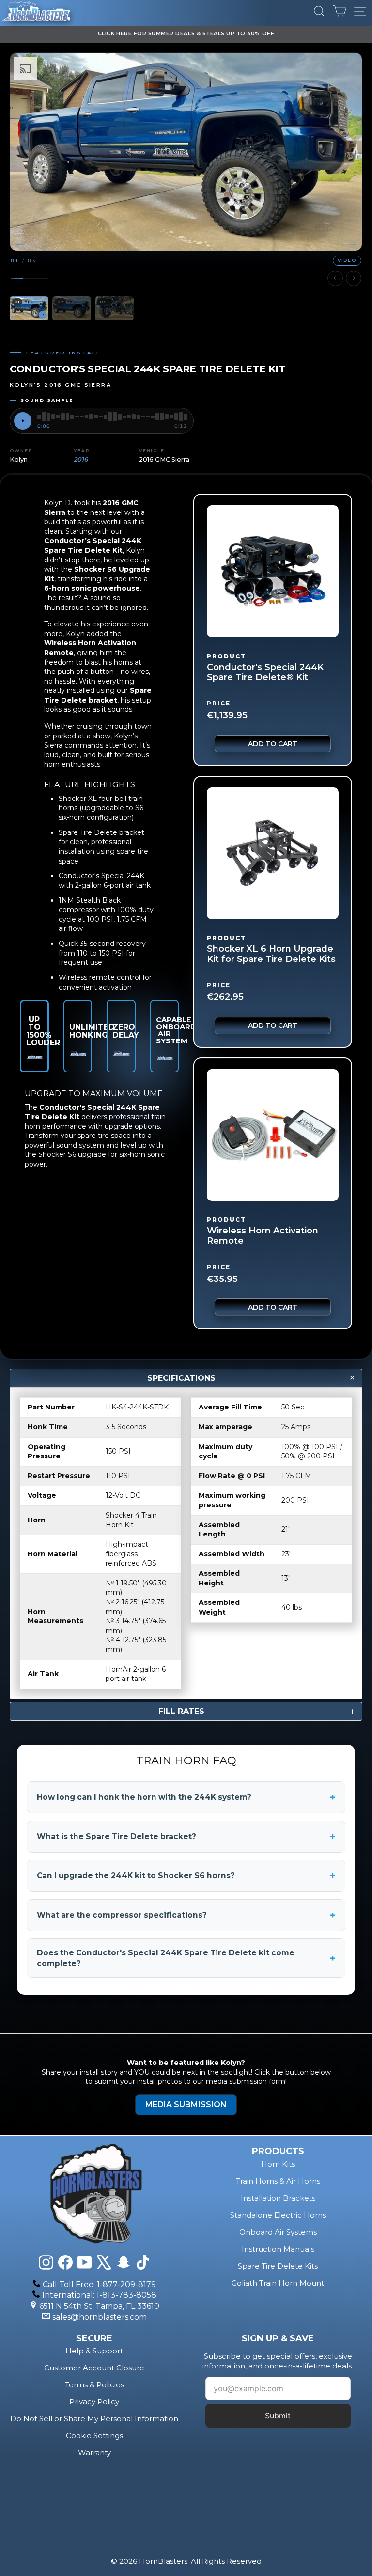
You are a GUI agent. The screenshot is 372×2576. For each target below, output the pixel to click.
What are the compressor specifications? (186, 1915)
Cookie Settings (94, 2436)
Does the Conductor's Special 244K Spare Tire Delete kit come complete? (186, 1958)
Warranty (94, 2453)
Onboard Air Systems (278, 2232)
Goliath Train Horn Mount (278, 2283)
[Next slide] (354, 278)
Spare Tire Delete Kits (278, 2266)
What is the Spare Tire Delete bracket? (186, 1837)
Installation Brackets (278, 2198)
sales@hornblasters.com (100, 2317)
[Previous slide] (335, 278)
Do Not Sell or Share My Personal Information (94, 2419)
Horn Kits (278, 2164)
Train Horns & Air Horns (278, 2181)
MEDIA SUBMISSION (186, 2104)
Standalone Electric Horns (278, 2215)
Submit (278, 2416)
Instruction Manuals (278, 2249)
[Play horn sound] (23, 421)
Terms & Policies (94, 2385)
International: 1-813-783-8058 (99, 2295)
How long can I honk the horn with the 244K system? (186, 1797)
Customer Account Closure (94, 2368)
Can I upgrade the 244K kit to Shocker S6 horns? (186, 1876)
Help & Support (94, 2351)
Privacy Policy (94, 2402)
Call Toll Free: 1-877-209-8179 (99, 2284)
